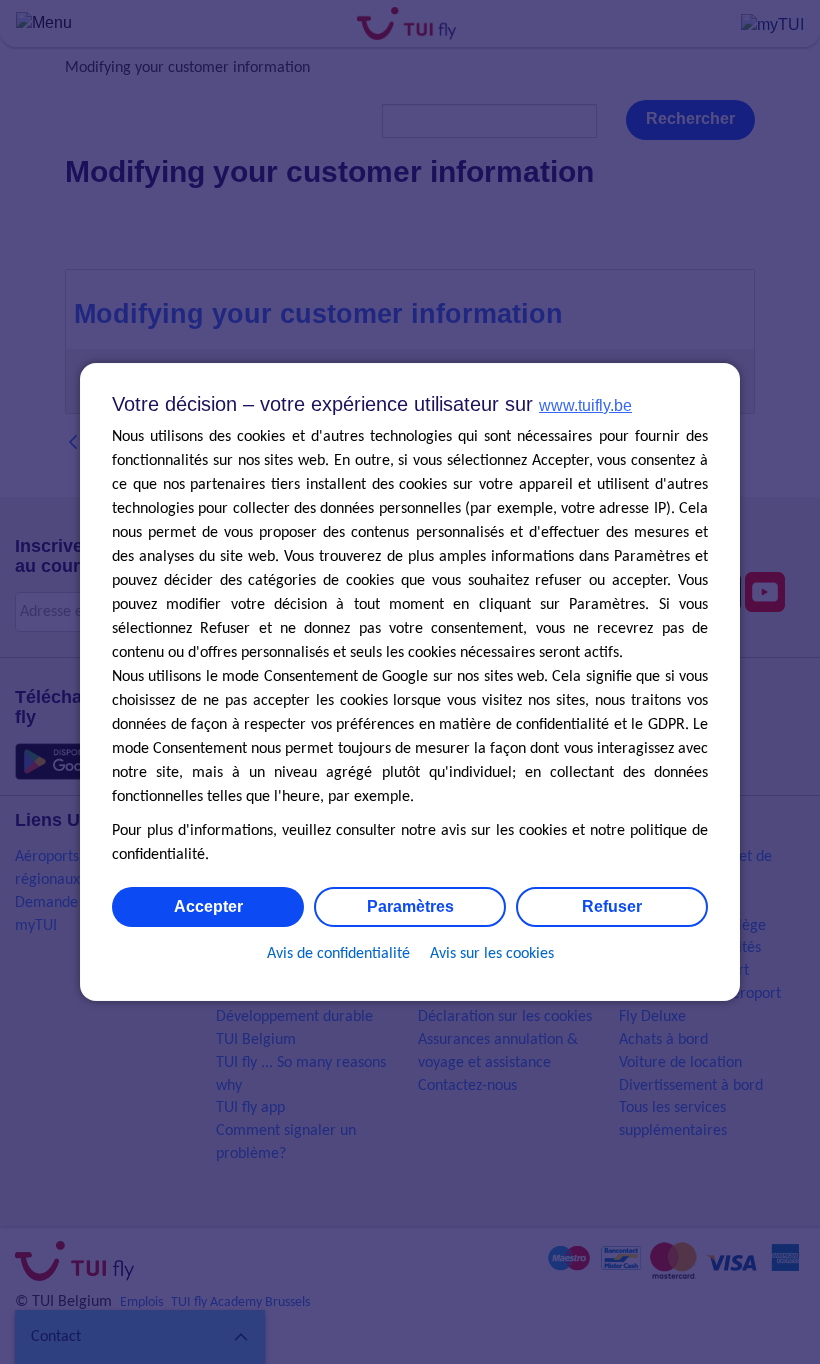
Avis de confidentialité (338, 954)
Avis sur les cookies (492, 954)
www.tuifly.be (585, 405)
